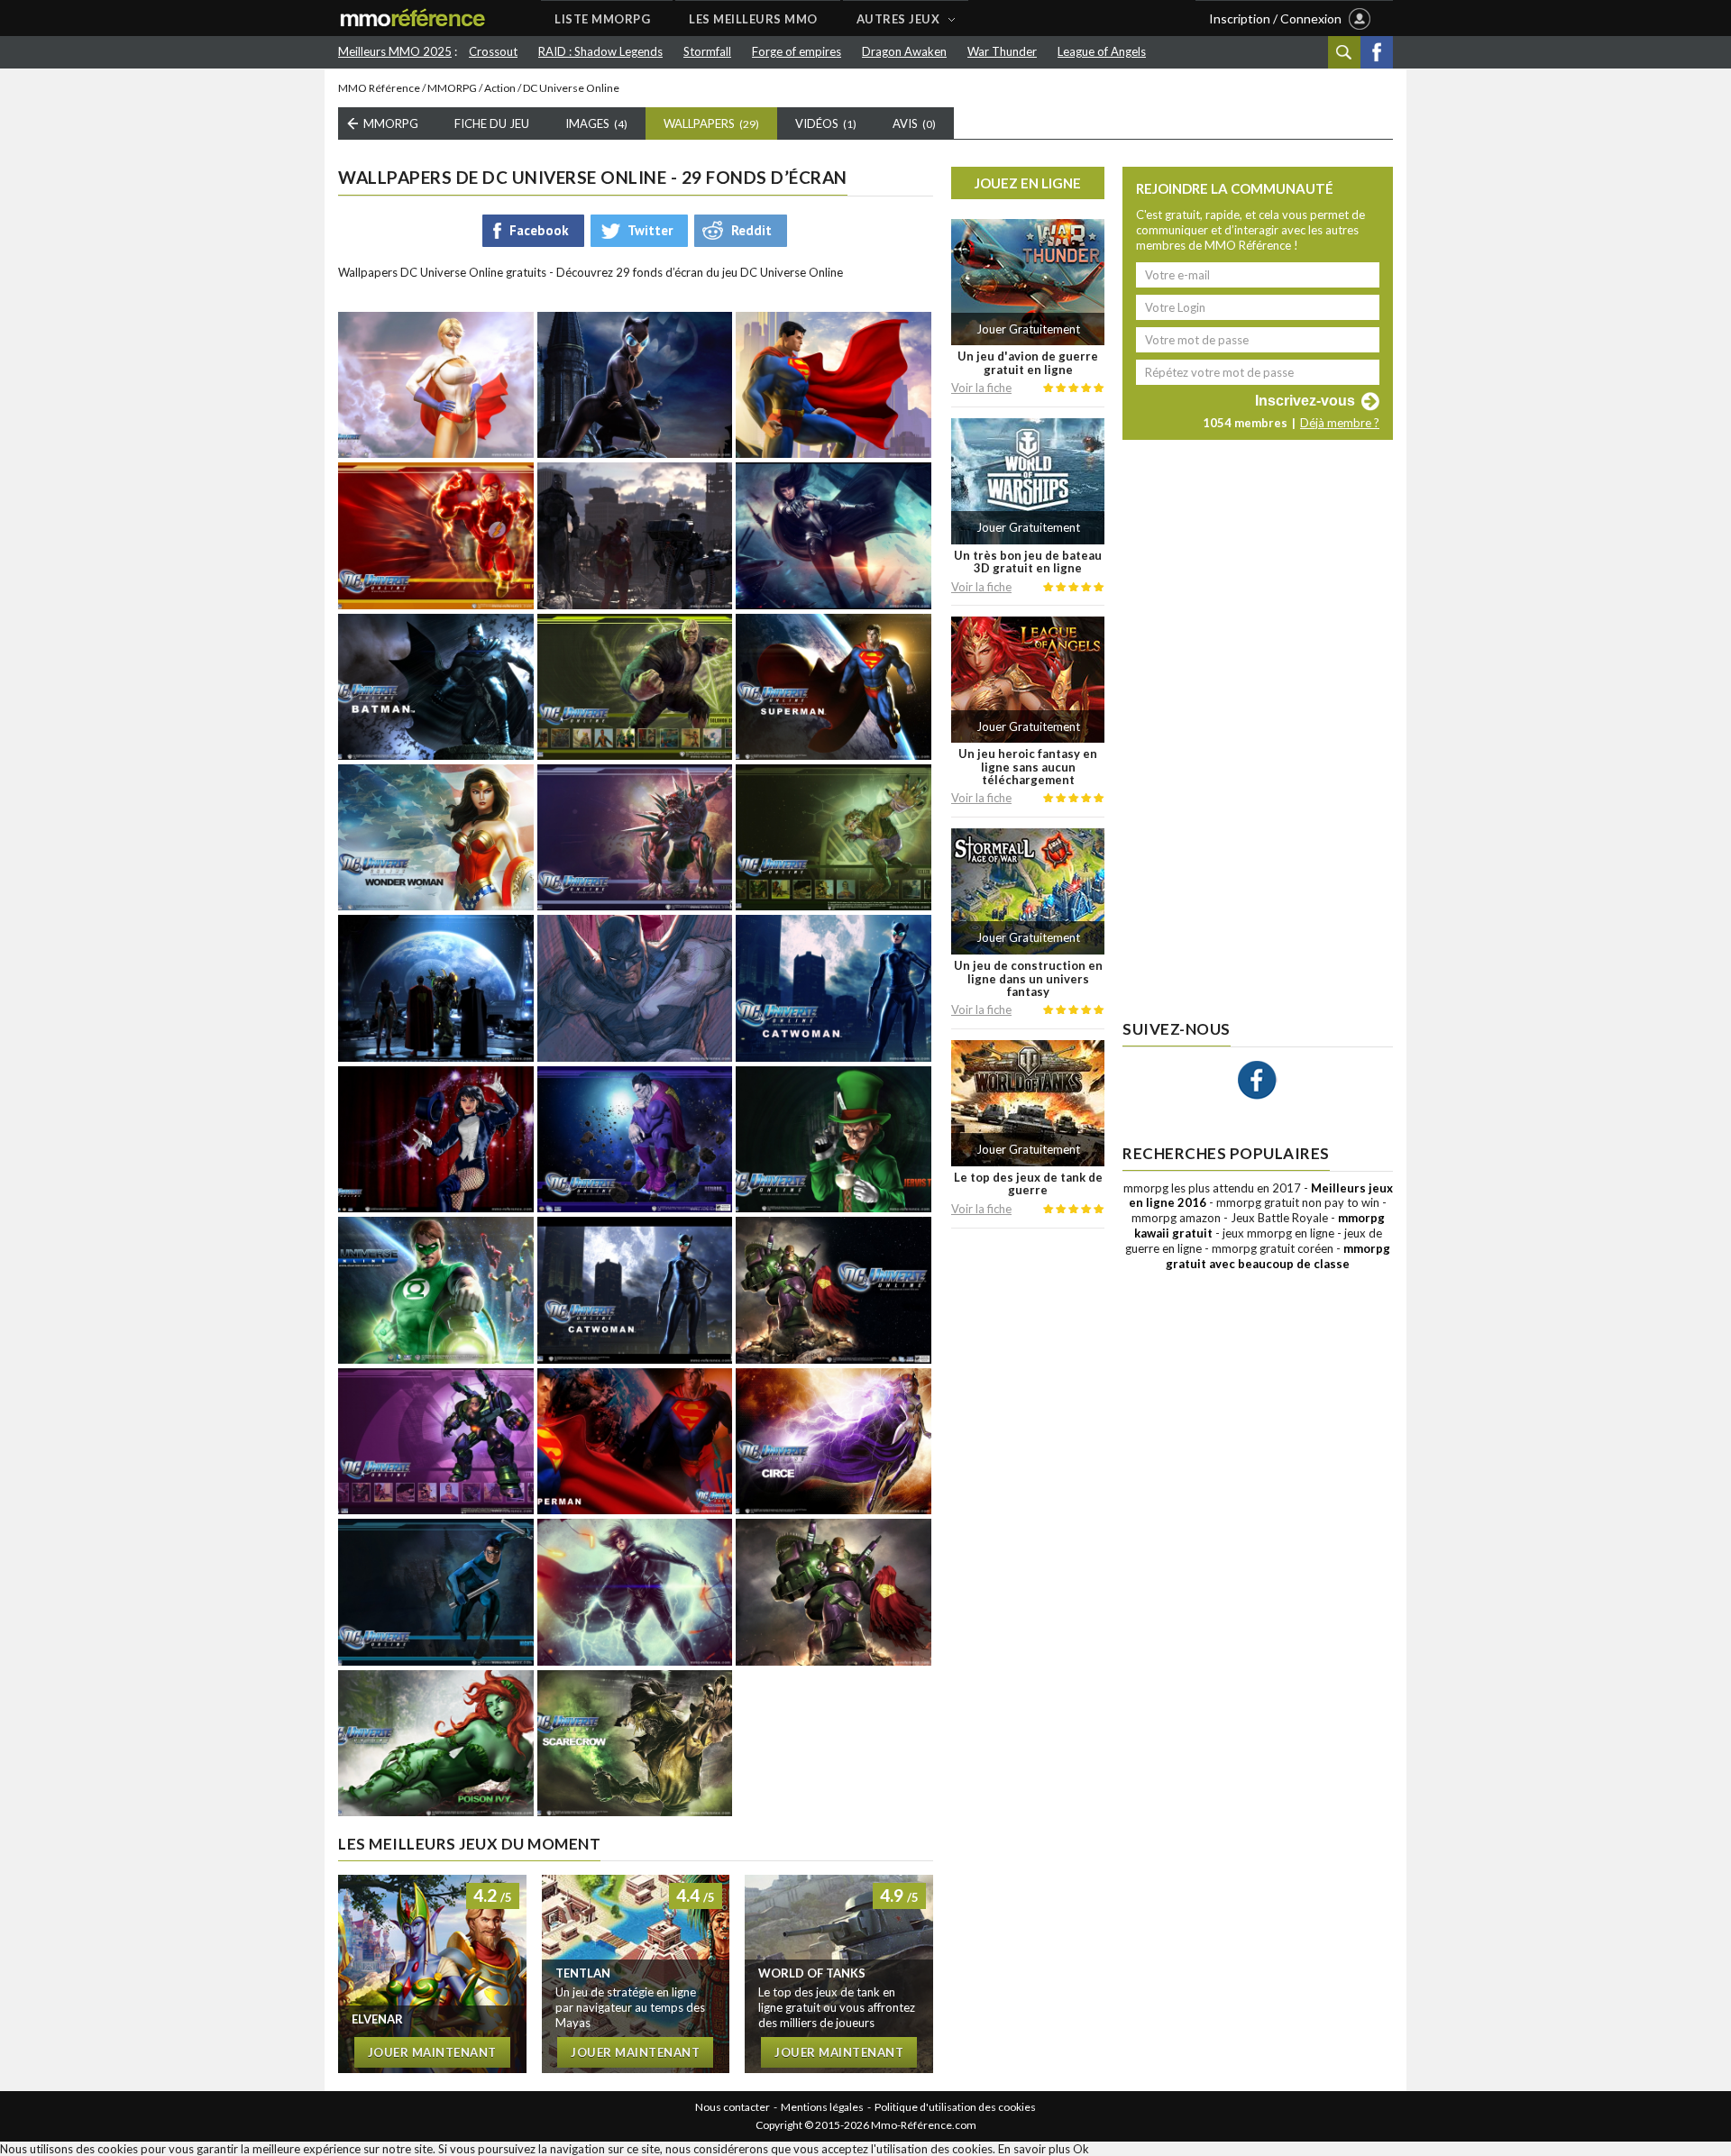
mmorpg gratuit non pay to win (1298, 1202)
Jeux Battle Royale (1279, 1218)
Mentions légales (822, 2107)
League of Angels (1102, 51)
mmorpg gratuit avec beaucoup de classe (1278, 1256)
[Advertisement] (1028, 1517)
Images (596, 123)
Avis (914, 123)
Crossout (493, 51)
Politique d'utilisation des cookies (955, 2107)
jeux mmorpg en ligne (1278, 1233)
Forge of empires (797, 51)
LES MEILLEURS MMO (753, 19)
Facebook (1377, 52)
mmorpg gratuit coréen (1273, 1248)
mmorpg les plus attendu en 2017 (1212, 1188)
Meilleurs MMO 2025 (395, 51)
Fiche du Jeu (492, 123)
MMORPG (452, 88)
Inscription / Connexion (1275, 18)
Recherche (1344, 52)
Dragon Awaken (904, 51)
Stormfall (707, 51)
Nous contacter (733, 2107)
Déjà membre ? (1340, 423)
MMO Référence (379, 88)
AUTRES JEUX (898, 19)
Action (500, 88)
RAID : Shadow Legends (600, 51)
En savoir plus (1034, 2149)
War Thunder (1002, 51)
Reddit (751, 230)
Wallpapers (711, 123)
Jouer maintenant (432, 2052)
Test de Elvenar (432, 1974)
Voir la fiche (981, 388)
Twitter (650, 230)
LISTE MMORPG (602, 19)
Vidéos (826, 123)
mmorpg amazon (1176, 1218)
